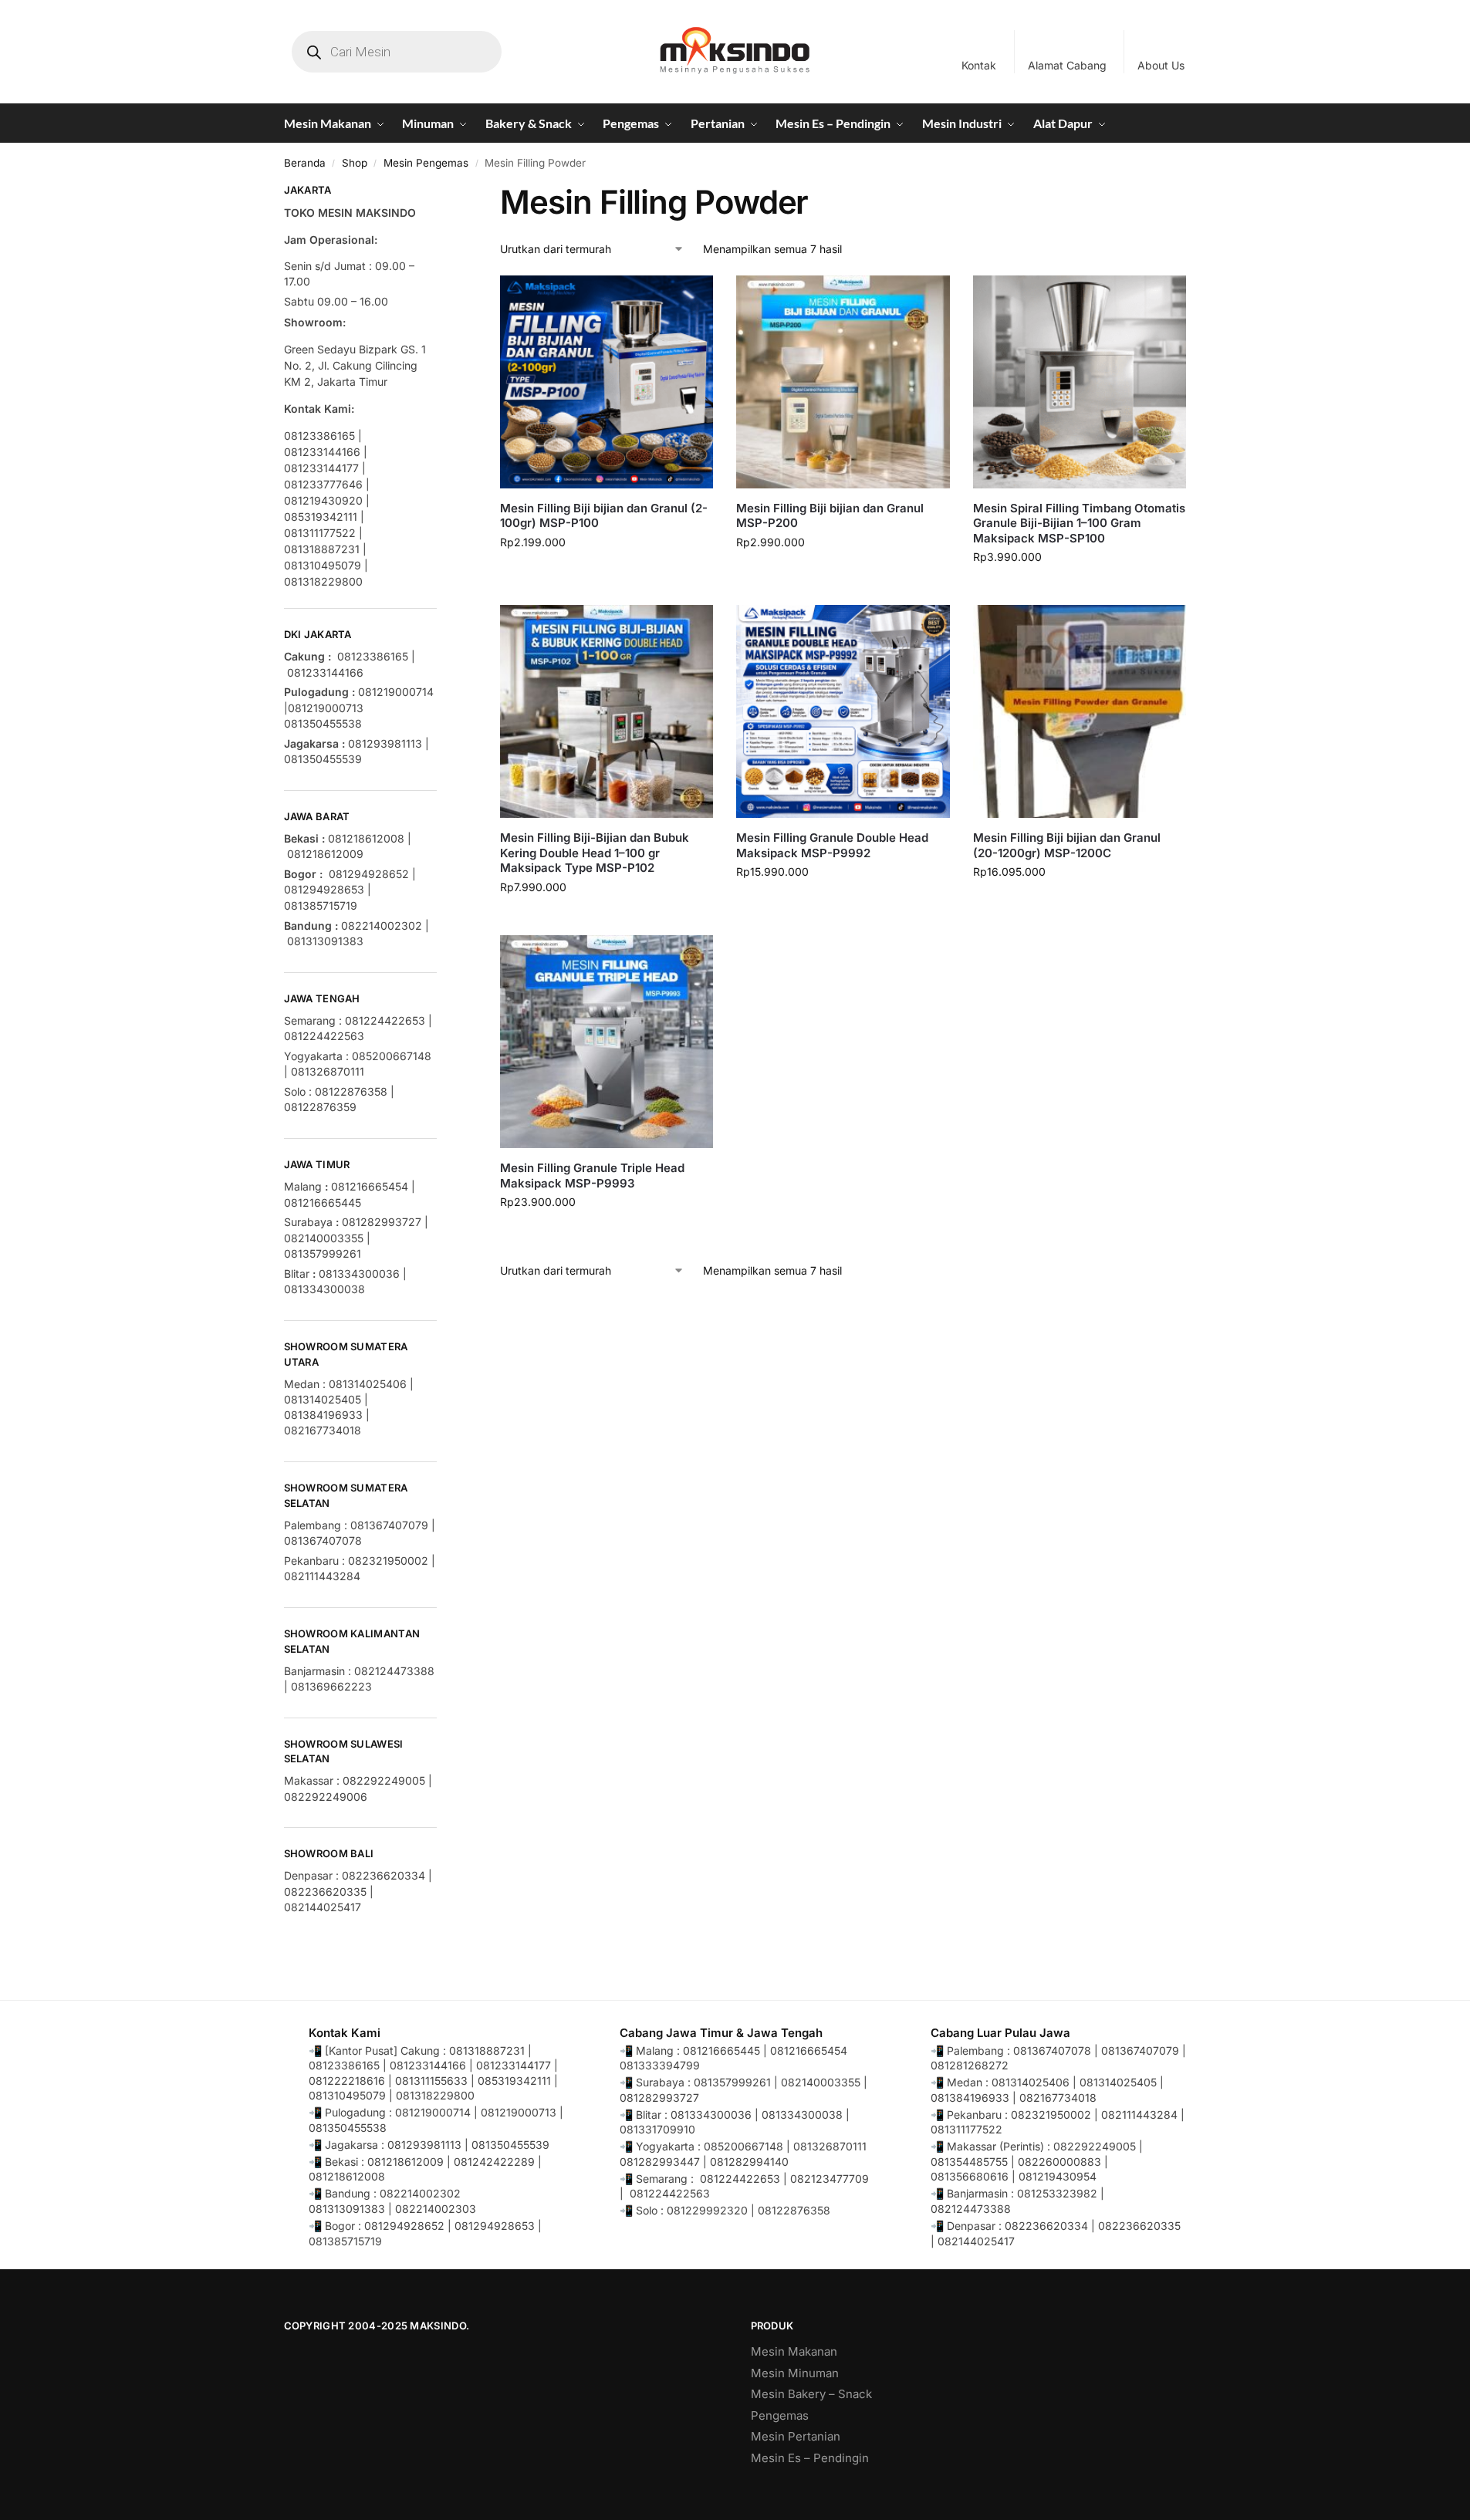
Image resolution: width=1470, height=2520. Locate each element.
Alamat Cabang (1067, 65)
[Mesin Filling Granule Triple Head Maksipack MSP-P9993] (607, 1042)
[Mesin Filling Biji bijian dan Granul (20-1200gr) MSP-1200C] (1080, 711)
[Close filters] (441, 192)
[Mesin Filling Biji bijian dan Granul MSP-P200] (843, 382)
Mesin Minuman (795, 2373)
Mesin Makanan (794, 2351)
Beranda (305, 163)
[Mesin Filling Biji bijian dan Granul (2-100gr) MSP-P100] (607, 382)
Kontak (979, 65)
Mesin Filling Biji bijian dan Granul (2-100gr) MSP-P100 (604, 516)
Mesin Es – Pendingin (810, 2458)
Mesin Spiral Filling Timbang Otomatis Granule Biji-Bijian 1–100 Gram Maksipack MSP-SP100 (1079, 523)
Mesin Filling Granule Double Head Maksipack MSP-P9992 (832, 845)
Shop (355, 163)
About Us (1161, 65)
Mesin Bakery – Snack (811, 2394)
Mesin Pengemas (426, 163)
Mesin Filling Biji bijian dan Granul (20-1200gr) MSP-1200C (1067, 845)
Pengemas (780, 2415)
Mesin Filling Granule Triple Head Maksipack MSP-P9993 (592, 1176)
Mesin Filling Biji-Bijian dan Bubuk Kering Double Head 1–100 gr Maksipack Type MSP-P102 (595, 853)
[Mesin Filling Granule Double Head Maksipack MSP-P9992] (843, 711)
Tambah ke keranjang (607, 574)
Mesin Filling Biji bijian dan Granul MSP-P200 (830, 516)
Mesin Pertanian (796, 2436)
